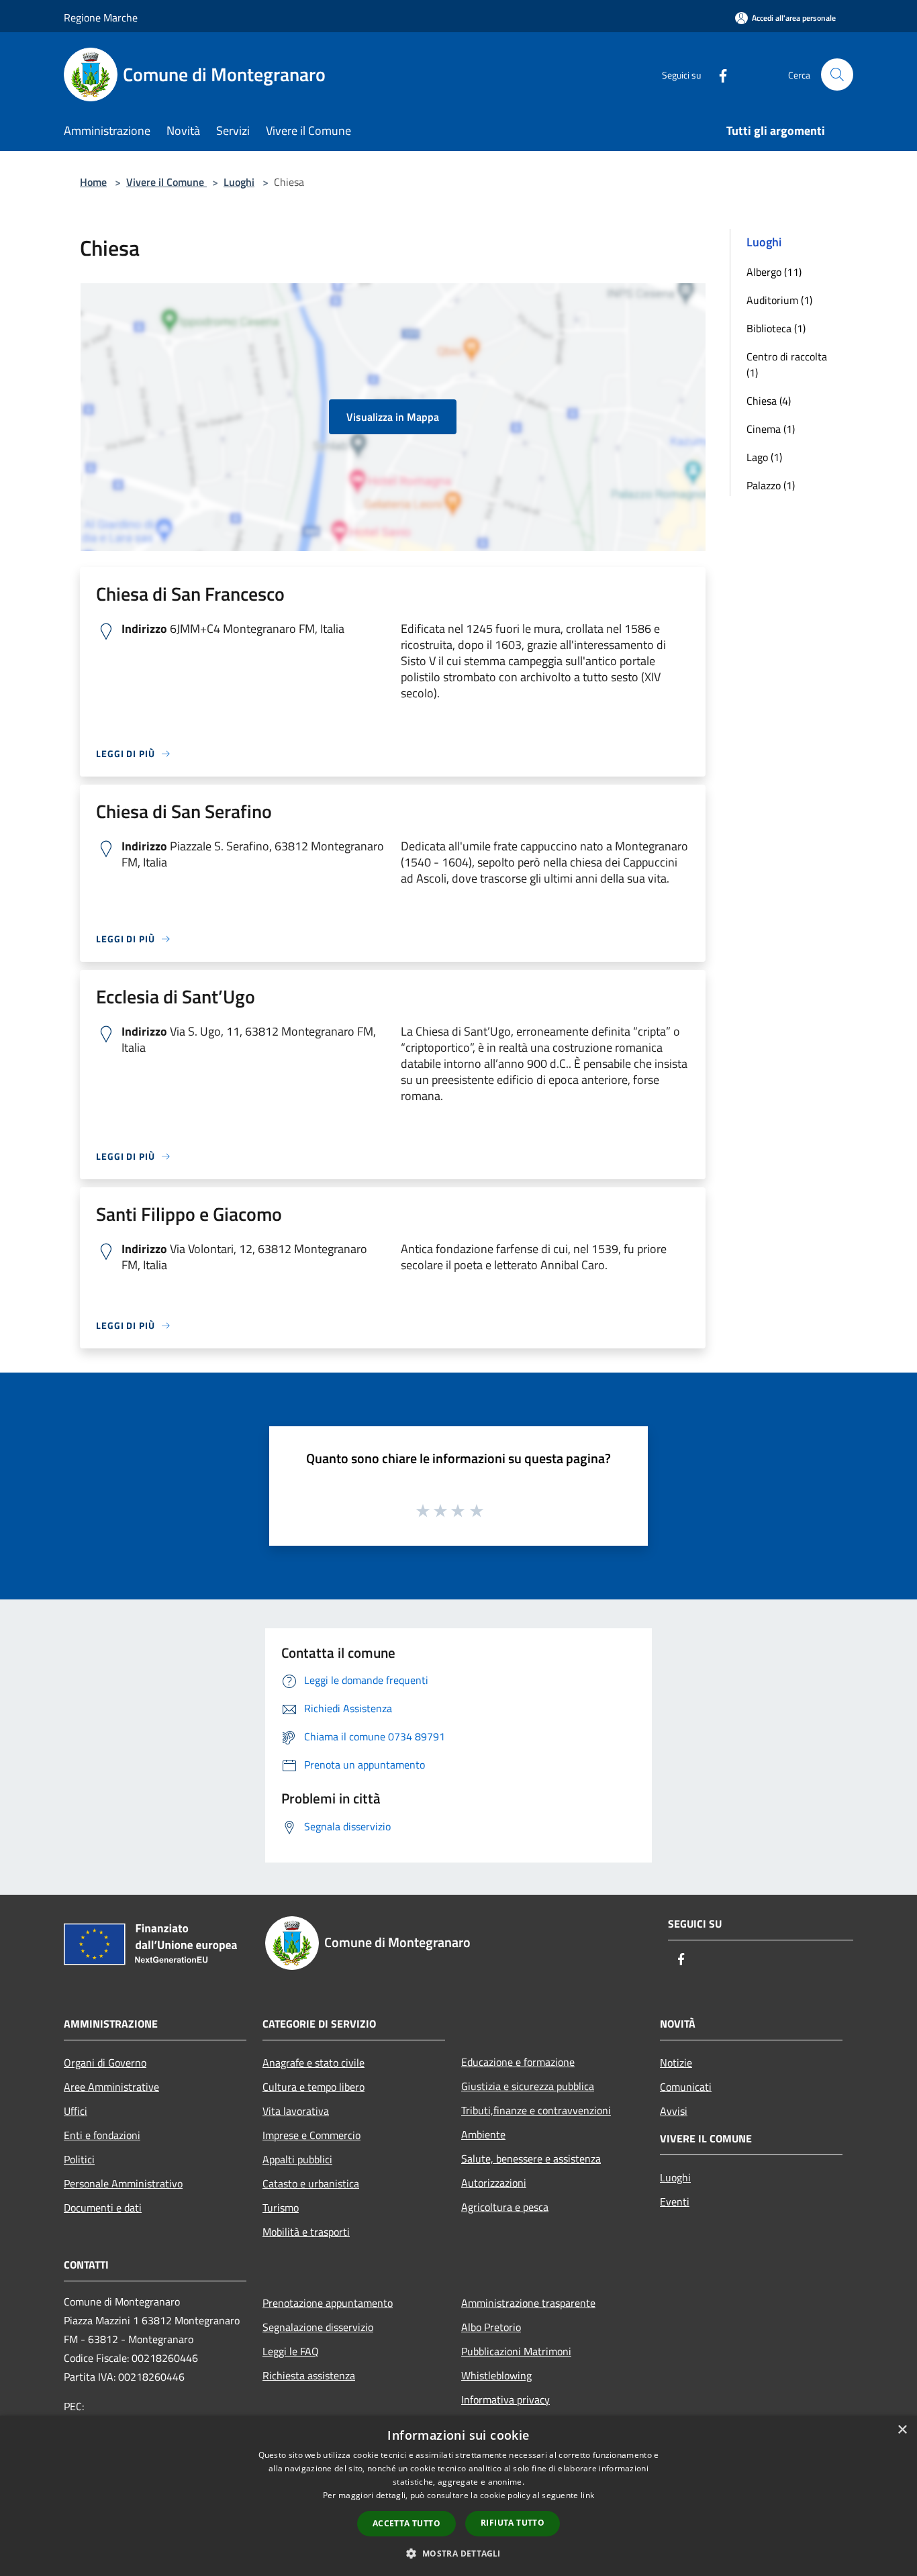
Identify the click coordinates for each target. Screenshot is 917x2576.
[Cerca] (837, 75)
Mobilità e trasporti (306, 2232)
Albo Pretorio (491, 2327)
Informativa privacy (505, 2399)
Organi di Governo (105, 2063)
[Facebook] (718, 74)
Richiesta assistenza (309, 2375)
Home (93, 182)
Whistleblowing (496, 2375)
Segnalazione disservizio (318, 2327)
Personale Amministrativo (123, 2183)
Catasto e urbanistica (311, 2183)
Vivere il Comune (166, 182)
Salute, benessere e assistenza (531, 2159)
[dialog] (458, 2496)
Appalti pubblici (297, 2159)
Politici (79, 2159)
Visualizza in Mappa (393, 417)
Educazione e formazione (518, 2062)
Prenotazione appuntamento (328, 2303)
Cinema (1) (771, 429)
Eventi (675, 2201)
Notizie (676, 2063)
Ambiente (483, 2134)
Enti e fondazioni (102, 2135)
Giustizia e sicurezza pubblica (528, 2086)
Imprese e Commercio (311, 2135)
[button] (458, 2553)
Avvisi (674, 2111)
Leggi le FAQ (291, 2351)
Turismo (281, 2208)
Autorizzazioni (494, 2183)
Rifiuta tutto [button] (513, 2523)
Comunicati (686, 2087)
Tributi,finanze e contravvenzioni (536, 2110)
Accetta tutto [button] (406, 2523)
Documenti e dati (103, 2208)
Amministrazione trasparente (528, 2303)
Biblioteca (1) (776, 328)
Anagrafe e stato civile (313, 2063)
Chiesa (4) (769, 401)
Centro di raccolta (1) (787, 364)
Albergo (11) (774, 272)
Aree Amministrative (111, 2087)
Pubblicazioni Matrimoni (516, 2351)
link (587, 2495)
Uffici (76, 2111)
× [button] (902, 2430)
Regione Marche (101, 17)
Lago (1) (764, 457)
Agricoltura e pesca (505, 2207)
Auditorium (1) (779, 300)
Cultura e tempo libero (313, 2087)
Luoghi (239, 182)
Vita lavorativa (296, 2111)
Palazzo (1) (771, 485)
